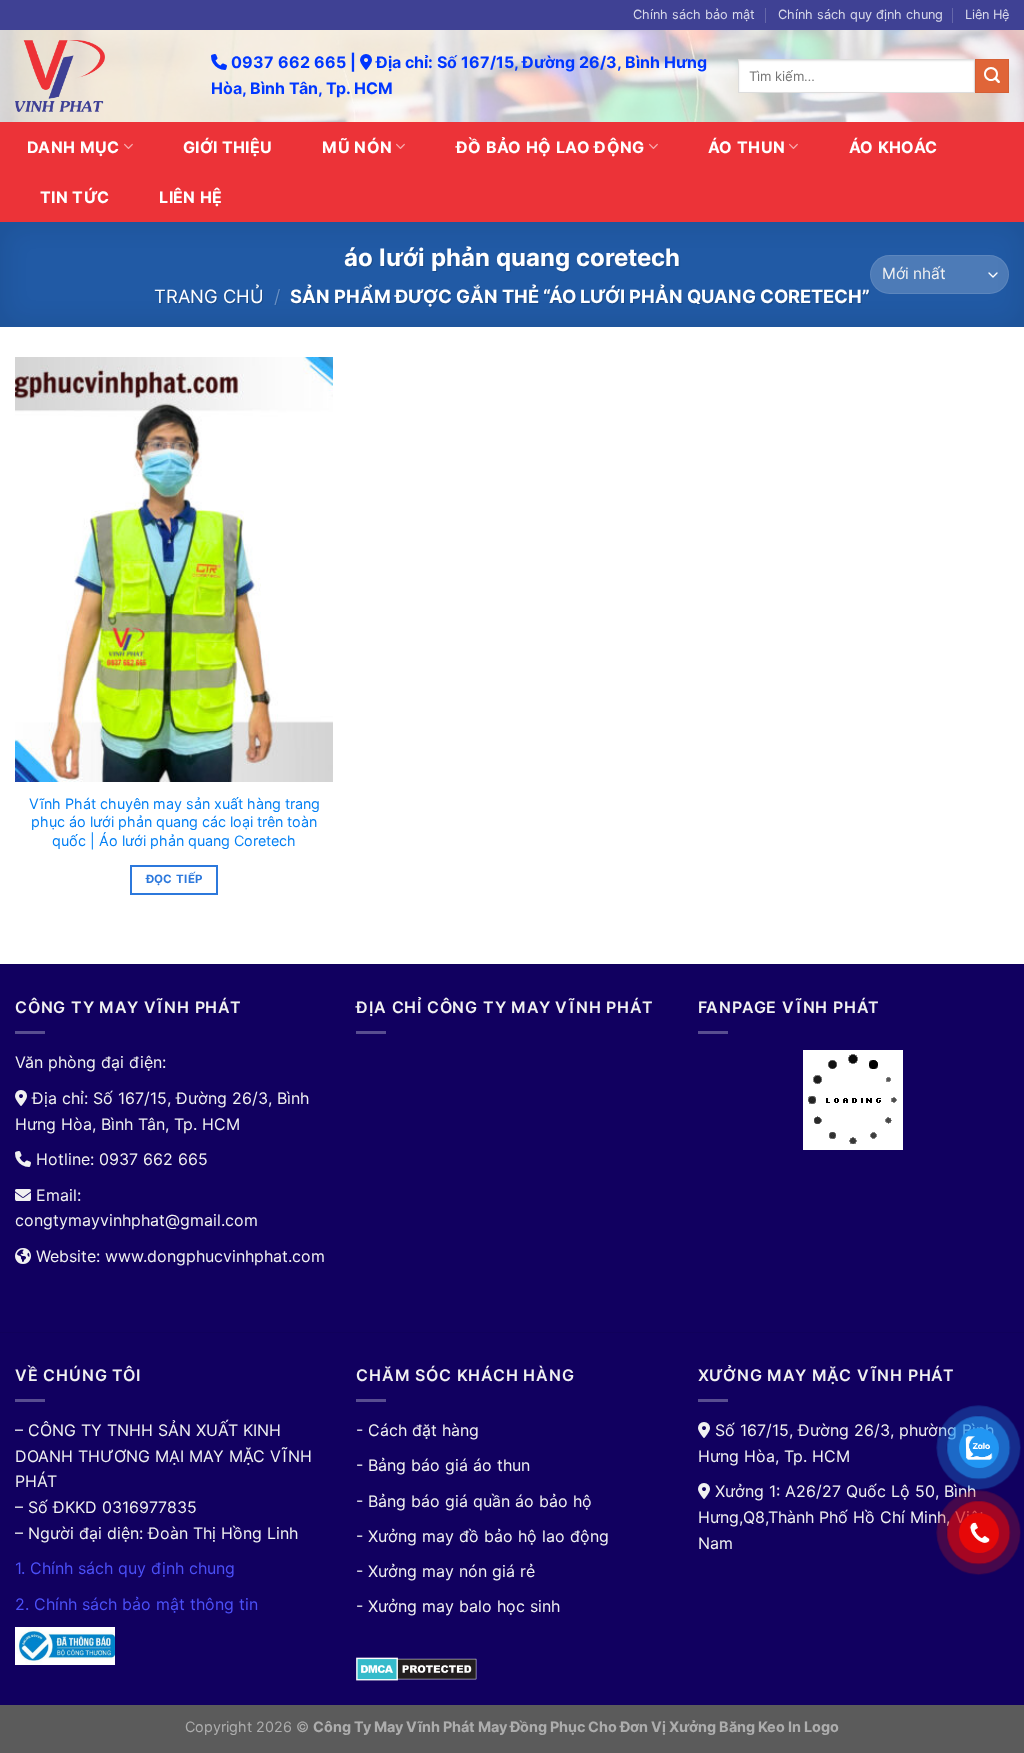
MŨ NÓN (357, 147)
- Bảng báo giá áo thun (443, 1465)
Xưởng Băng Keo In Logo (754, 1726)
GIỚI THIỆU (227, 147)
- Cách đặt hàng (417, 1430)
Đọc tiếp (174, 879)
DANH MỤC (73, 147)
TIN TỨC (74, 197)
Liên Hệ (987, 14)
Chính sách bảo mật (694, 14)
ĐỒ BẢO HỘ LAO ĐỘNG (550, 147)
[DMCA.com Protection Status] (416, 1667)
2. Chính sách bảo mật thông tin (136, 1604)
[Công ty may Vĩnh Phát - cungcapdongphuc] (98, 76)
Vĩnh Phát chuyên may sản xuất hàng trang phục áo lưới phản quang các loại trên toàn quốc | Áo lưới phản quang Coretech (174, 822)
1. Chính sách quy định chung (125, 1568)
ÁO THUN (746, 147)
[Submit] (992, 76)
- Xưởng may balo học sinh (458, 1606)
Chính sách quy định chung (860, 14)
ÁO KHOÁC (893, 147)
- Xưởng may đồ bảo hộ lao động (482, 1536)
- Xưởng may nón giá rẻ (445, 1571)
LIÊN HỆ (190, 197)
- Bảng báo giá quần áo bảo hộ (474, 1501)
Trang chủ (209, 296)
